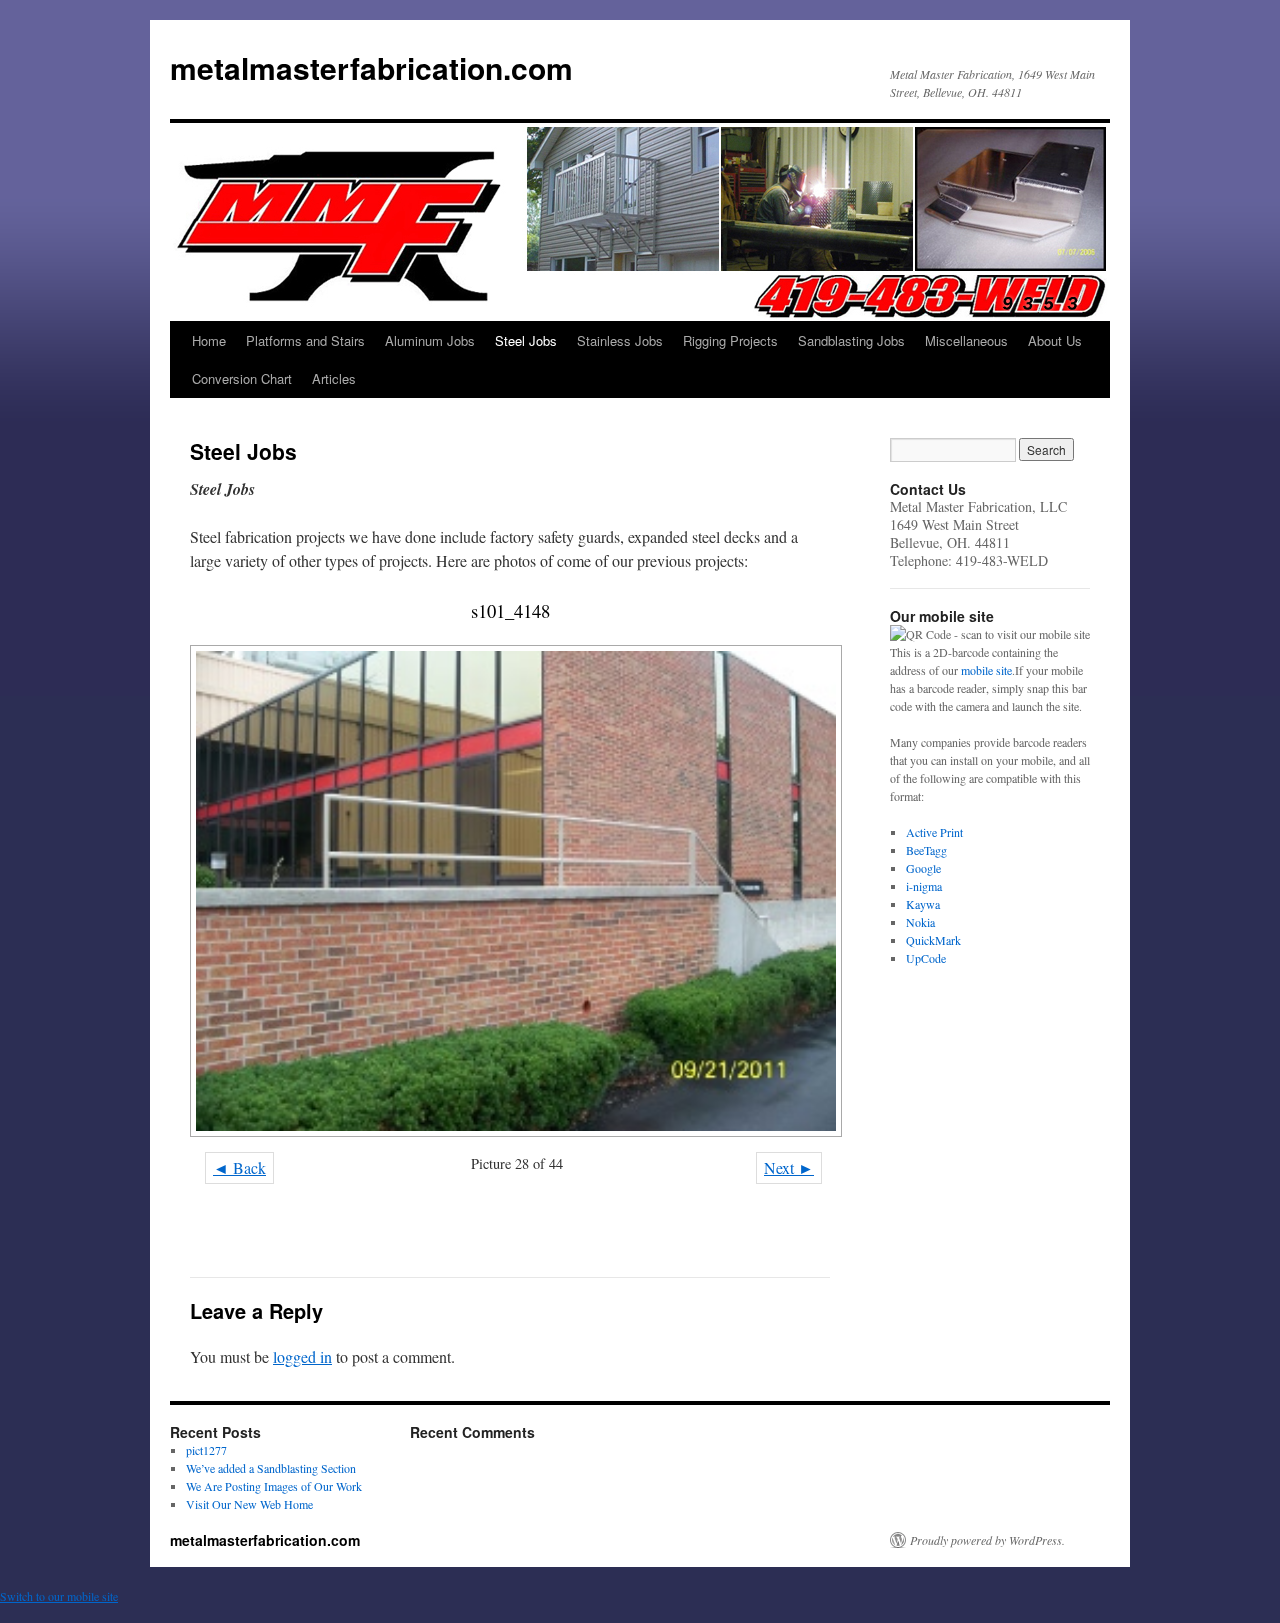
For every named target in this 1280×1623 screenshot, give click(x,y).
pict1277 (206, 1450)
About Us (1055, 340)
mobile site (986, 670)
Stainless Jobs (620, 340)
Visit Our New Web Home (249, 1504)
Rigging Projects (730, 340)
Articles (334, 378)
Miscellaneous (966, 340)
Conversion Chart (242, 378)
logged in (302, 1356)
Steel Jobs (526, 340)
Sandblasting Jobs (851, 340)
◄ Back (239, 1167)
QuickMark (933, 940)
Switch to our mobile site (59, 1596)
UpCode (926, 958)
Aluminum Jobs (430, 340)
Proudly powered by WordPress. (987, 1540)
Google (923, 868)
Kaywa (923, 904)
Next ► (789, 1167)
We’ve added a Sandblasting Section (271, 1468)
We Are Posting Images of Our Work (274, 1486)
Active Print (934, 832)
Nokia (920, 922)
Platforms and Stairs (305, 340)
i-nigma (924, 886)
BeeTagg (926, 850)
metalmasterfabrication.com (371, 67)
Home (209, 340)
